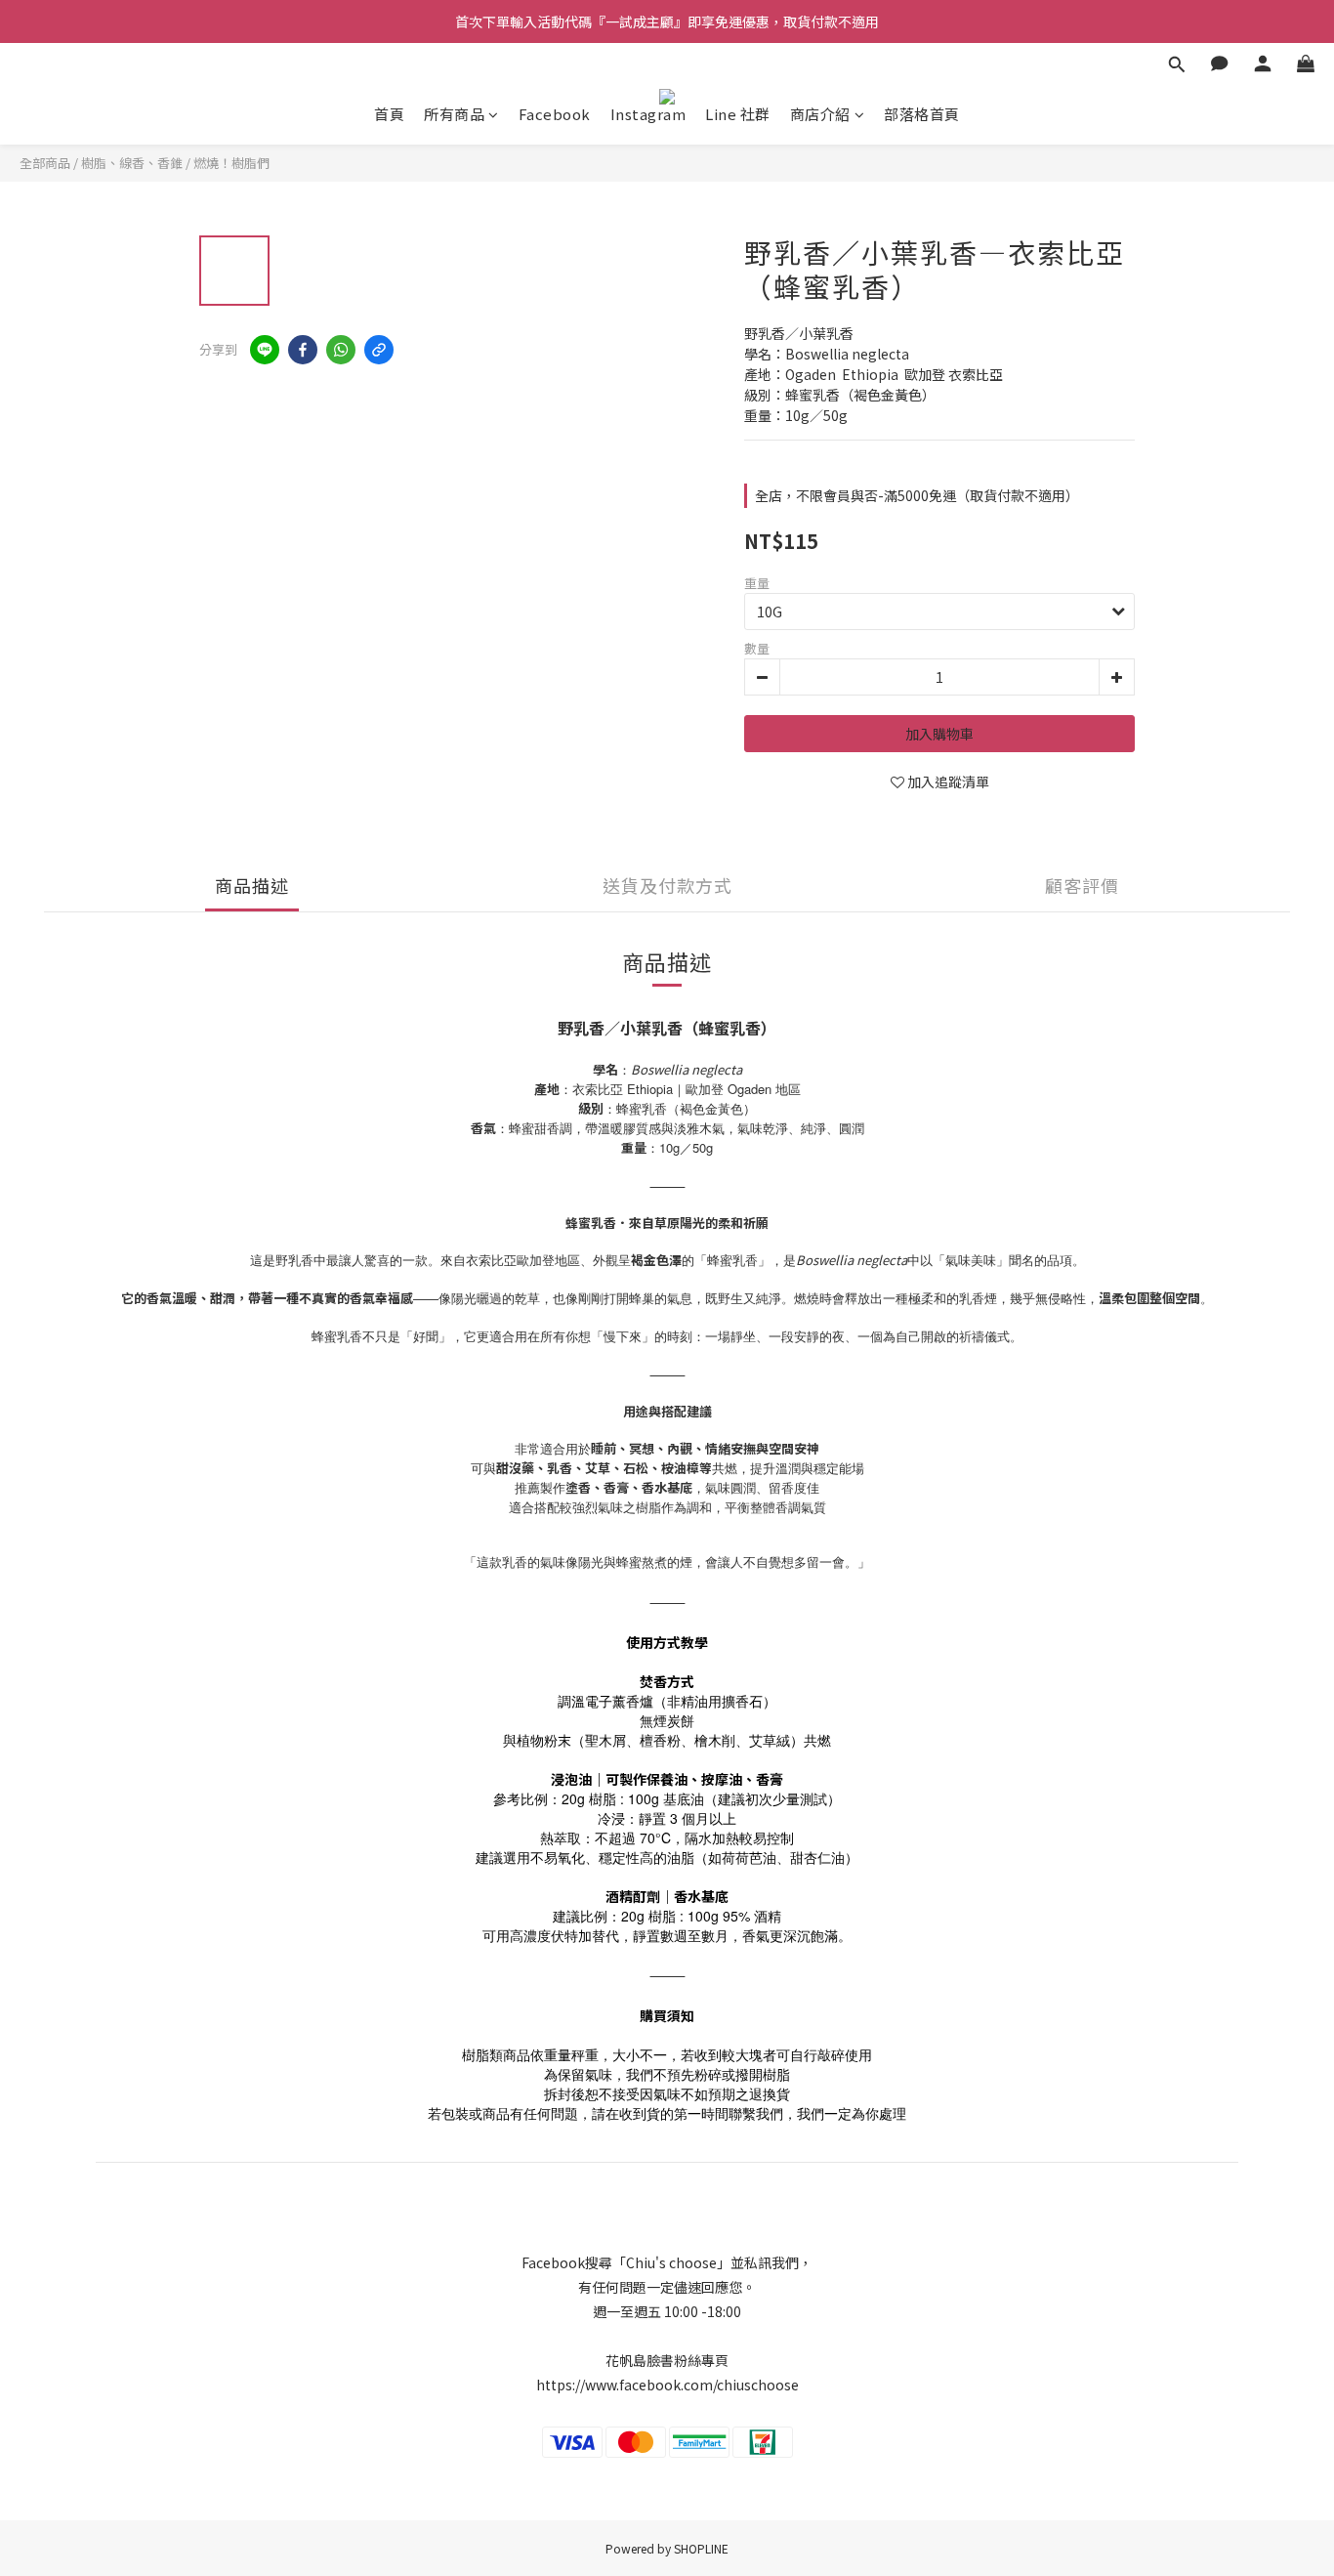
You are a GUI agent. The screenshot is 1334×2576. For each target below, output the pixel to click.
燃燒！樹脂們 (231, 163)
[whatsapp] (341, 350)
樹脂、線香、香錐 (132, 163)
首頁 (389, 115)
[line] (265, 350)
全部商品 (45, 163)
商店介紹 (820, 115)
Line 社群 (738, 115)
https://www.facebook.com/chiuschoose (667, 2385)
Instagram (648, 115)
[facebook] (303, 350)
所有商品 (454, 115)
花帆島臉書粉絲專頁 (667, 2360)
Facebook (555, 115)
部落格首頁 (922, 115)
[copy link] (379, 350)
